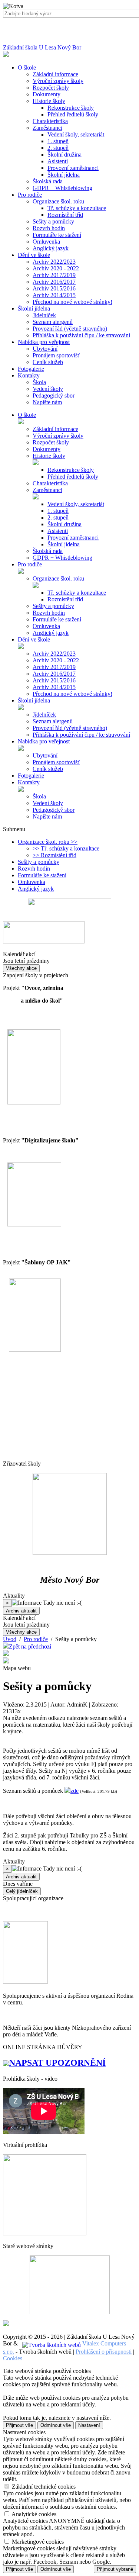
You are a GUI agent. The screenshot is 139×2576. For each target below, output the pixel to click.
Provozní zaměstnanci (73, 168)
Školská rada (48, 181)
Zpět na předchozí (30, 1646)
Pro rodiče (30, 564)
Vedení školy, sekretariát (76, 134)
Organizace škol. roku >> (48, 842)
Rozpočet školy (51, 88)
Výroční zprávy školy (58, 81)
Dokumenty (47, 94)
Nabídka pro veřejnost (44, 741)
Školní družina (64, 155)
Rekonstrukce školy (71, 108)
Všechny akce (21, 968)
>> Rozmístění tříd (54, 855)
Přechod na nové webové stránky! (72, 302)
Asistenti (58, 161)
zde (75, 1791)
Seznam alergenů (53, 322)
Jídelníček (44, 315)
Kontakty (29, 782)
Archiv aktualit (21, 1611)
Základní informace (55, 74)
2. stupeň (58, 148)
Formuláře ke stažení (57, 235)
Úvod (10, 1639)
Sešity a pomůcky (53, 221)
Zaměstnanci (47, 128)
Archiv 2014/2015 (54, 295)
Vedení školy (48, 389)
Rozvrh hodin (49, 228)
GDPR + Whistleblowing (62, 188)
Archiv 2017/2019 (54, 275)
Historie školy (49, 101)
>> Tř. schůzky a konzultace (66, 848)
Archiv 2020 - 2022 (56, 268)
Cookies (13, 2358)
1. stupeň (58, 141)
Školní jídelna (64, 175)
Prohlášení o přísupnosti (104, 2352)
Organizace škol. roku (58, 201)
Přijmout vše (19, 2425)
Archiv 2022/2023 (54, 262)
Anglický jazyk (51, 248)
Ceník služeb (48, 362)
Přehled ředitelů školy (73, 114)
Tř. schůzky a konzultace (77, 208)
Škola (39, 382)
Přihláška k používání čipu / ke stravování (81, 335)
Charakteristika (50, 121)
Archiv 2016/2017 (54, 282)
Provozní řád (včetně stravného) (70, 329)
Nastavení (89, 2425)
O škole (27, 415)
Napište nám (47, 402)
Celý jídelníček (22, 1891)
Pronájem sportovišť (56, 355)
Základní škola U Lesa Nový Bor (42, 47)
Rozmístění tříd (65, 215)
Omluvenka (46, 242)
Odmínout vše (56, 2425)
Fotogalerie (31, 776)
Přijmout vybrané (115, 2569)
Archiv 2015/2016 (54, 288)
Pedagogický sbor (54, 395)
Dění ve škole (34, 639)
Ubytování (45, 349)
